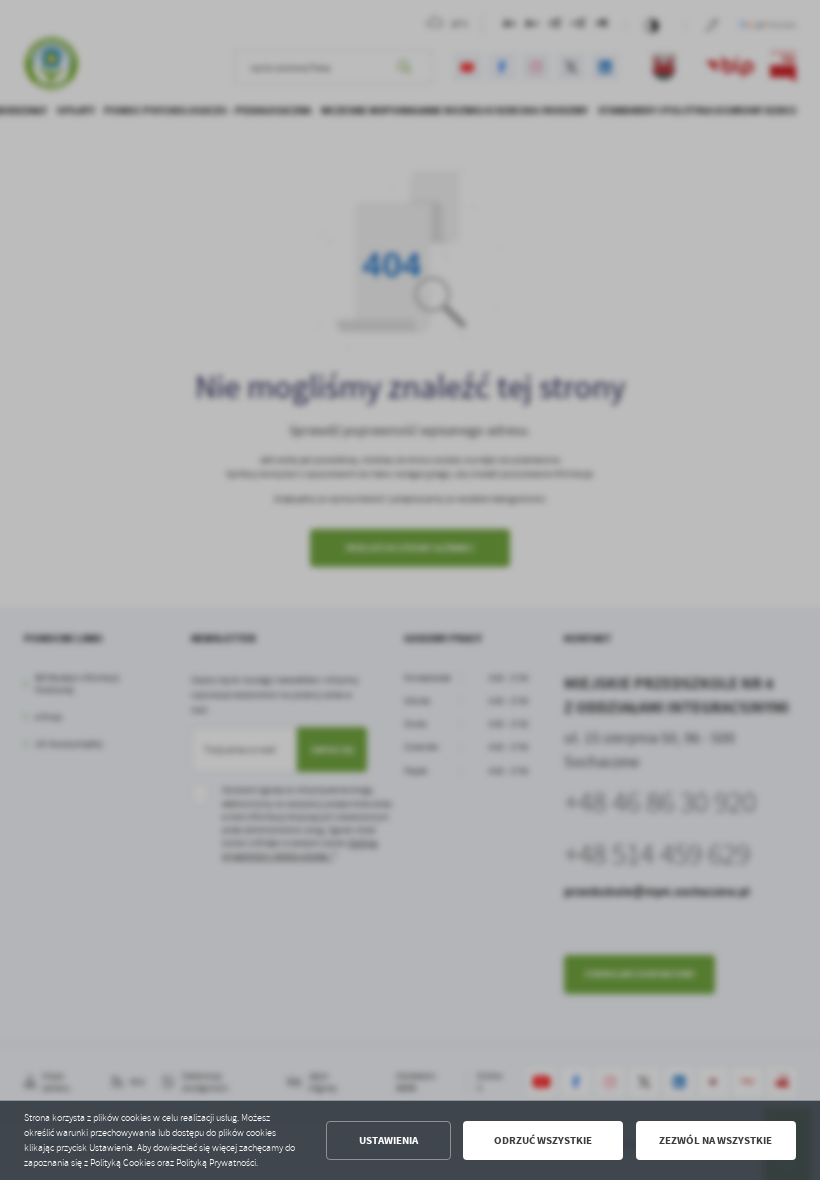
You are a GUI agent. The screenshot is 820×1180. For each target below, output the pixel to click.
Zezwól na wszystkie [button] (715, 1140)
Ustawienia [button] (388, 1140)
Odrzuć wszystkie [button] (543, 1140)
